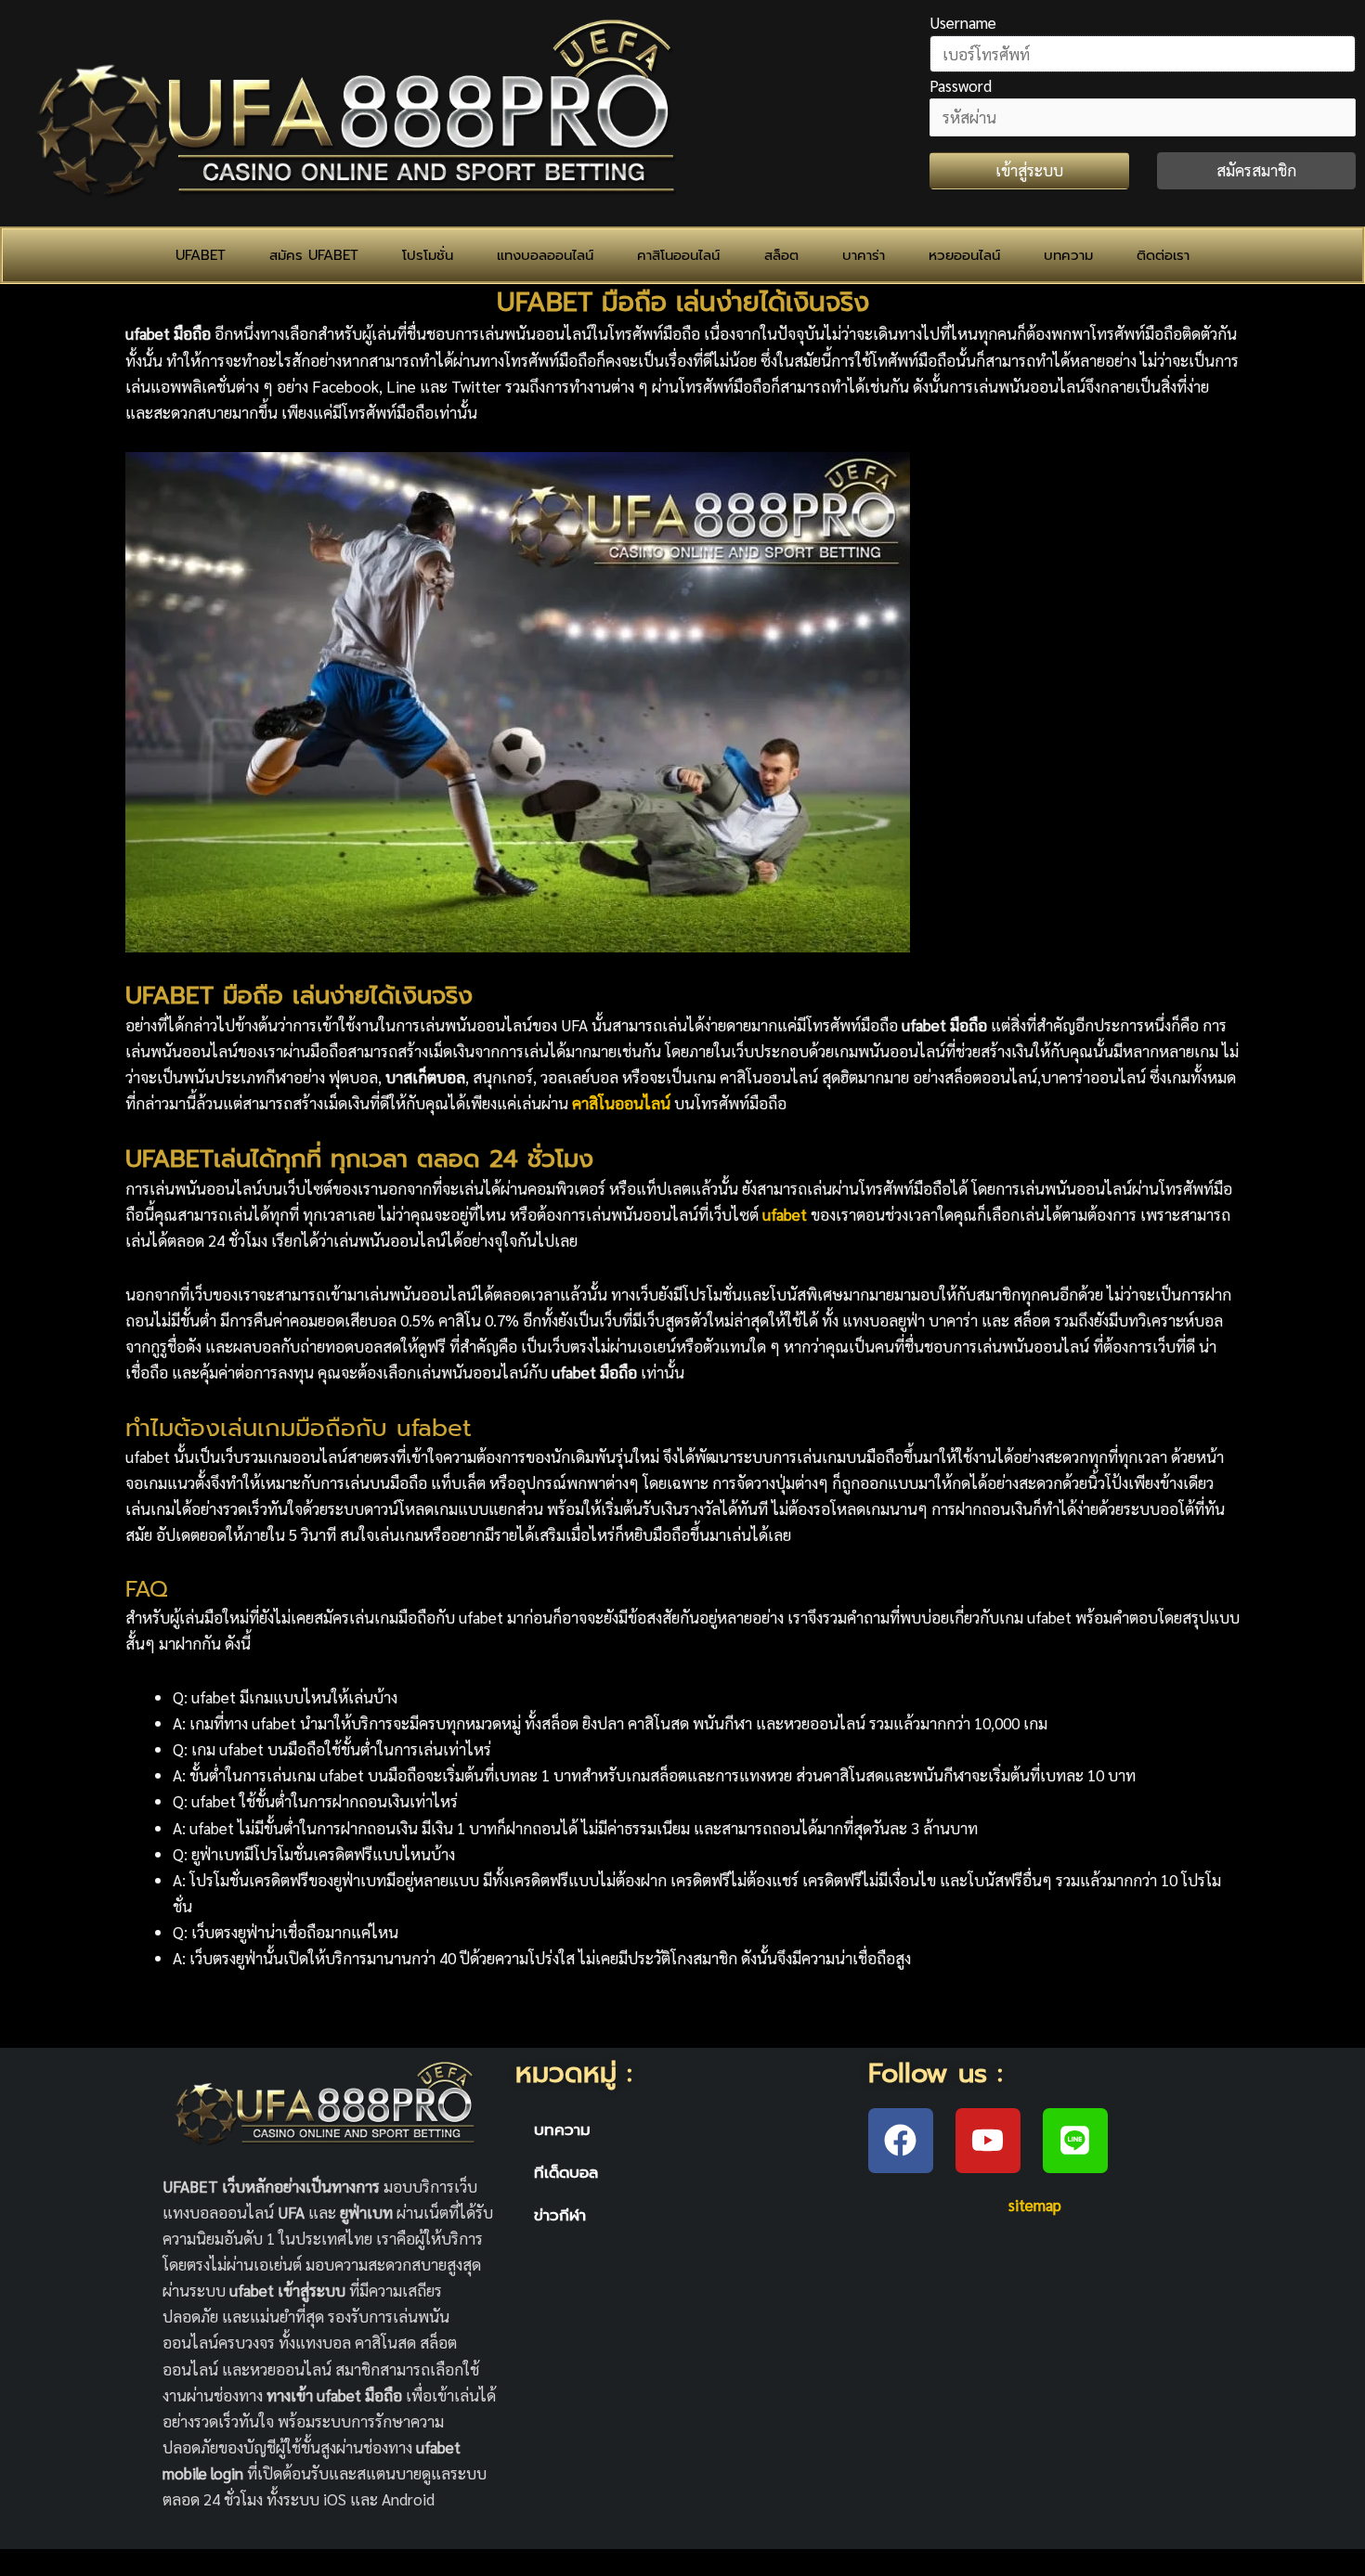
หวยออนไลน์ (964, 255)
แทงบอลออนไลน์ (545, 255)
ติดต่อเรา (1163, 255)
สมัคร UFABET (314, 255)
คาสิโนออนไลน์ (678, 255)
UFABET (201, 255)
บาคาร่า (864, 255)
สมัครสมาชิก (1256, 170)
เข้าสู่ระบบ (1029, 170)
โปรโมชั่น (428, 255)
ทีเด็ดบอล (566, 2172)
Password (961, 85)
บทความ (1068, 255)
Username (963, 22)
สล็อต (781, 255)
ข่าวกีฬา (560, 2215)
